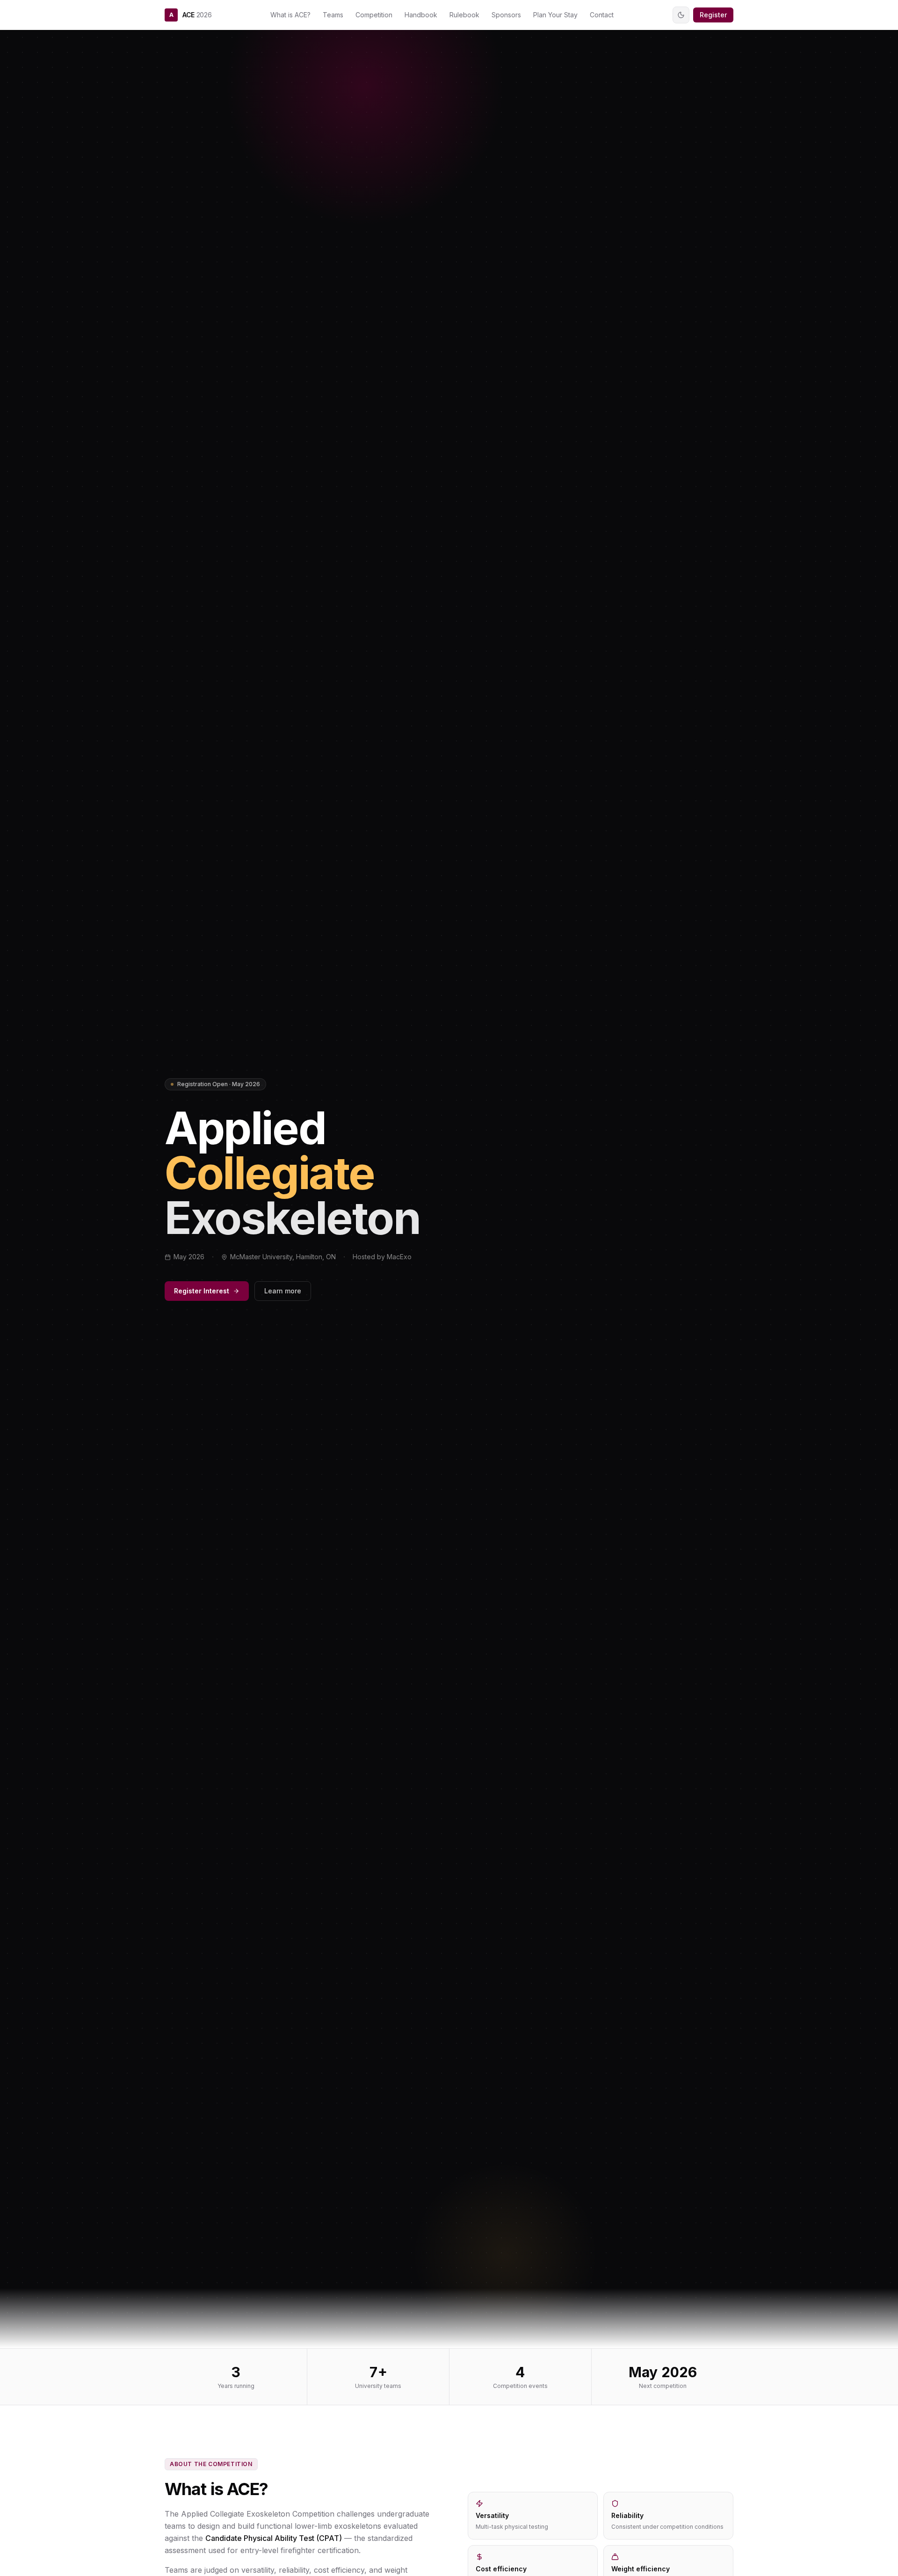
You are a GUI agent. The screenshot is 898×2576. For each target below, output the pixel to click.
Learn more (283, 1291)
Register (713, 15)
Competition (374, 15)
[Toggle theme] (681, 15)
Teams (333, 15)
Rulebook (464, 15)
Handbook (421, 15)
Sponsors (506, 15)
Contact (602, 15)
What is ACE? (290, 15)
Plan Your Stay (555, 15)
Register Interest (202, 1291)
